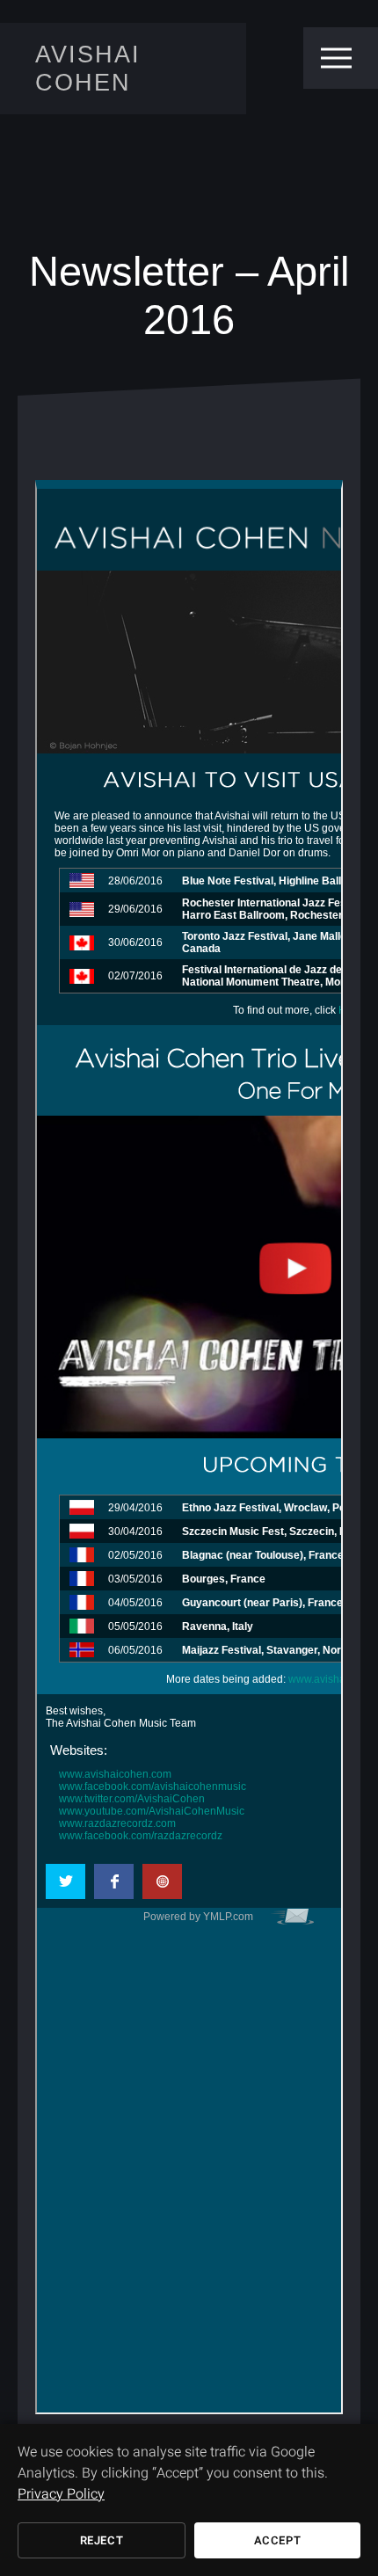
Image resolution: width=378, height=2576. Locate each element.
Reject (102, 2540)
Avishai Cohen (88, 68)
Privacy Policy (61, 2494)
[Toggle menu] (336, 58)
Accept (278, 2540)
